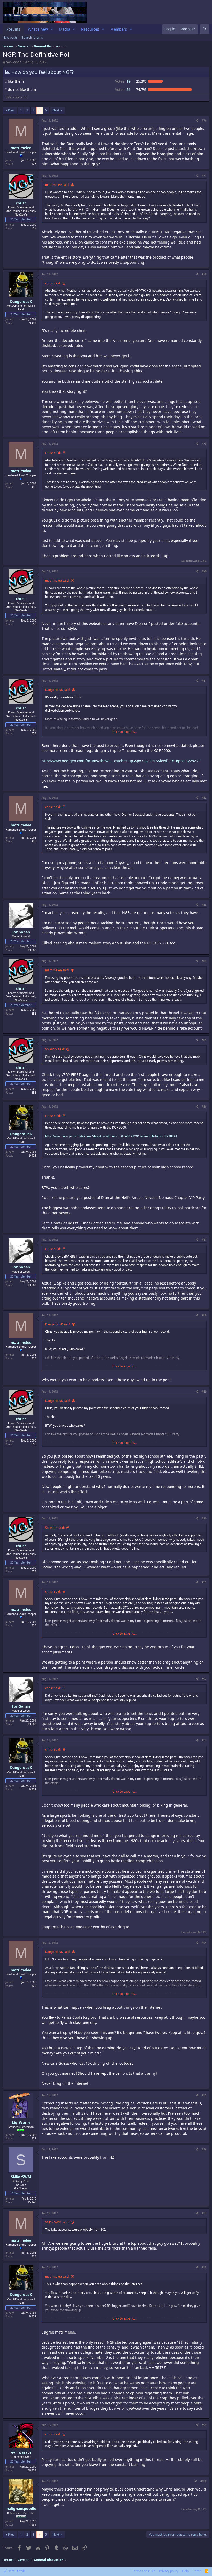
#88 (204, 1315)
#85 (204, 1040)
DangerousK (21, 301)
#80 (204, 571)
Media (65, 29)
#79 (204, 444)
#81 (204, 681)
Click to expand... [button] (124, 732)
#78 (204, 274)
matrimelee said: (57, 185)
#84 (204, 961)
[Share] (197, 120)
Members (119, 29)
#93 (204, 1740)
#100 (203, 2481)
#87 (204, 1240)
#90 (204, 1518)
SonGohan (14, 62)
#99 (204, 2425)
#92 (204, 1679)
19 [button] (123, 81)
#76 (204, 120)
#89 (204, 1392)
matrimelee (21, 148)
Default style (16, 2571)
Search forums (32, 37)
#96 (204, 2149)
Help (185, 2571)
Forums (13, 29)
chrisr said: (53, 283)
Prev (11, 110)
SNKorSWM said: (57, 2222)
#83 (204, 905)
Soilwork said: (55, 1049)
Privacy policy (169, 2571)
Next (56, 110)
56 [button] (123, 90)
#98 (204, 2267)
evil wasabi (21, 2452)
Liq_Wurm (21, 2122)
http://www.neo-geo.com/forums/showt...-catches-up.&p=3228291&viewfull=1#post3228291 (121, 761)
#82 (204, 798)
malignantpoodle (21, 2509)
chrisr (21, 203)
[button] (52, 29)
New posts (10, 37)
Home (197, 2571)
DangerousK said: (58, 690)
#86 (204, 1107)
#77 (204, 176)
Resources (90, 29)
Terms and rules (144, 2571)
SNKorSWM (21, 2177)
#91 (204, 1582)
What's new (38, 29)
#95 (204, 2095)
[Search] (205, 29)
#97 (204, 2213)
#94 (204, 1943)
